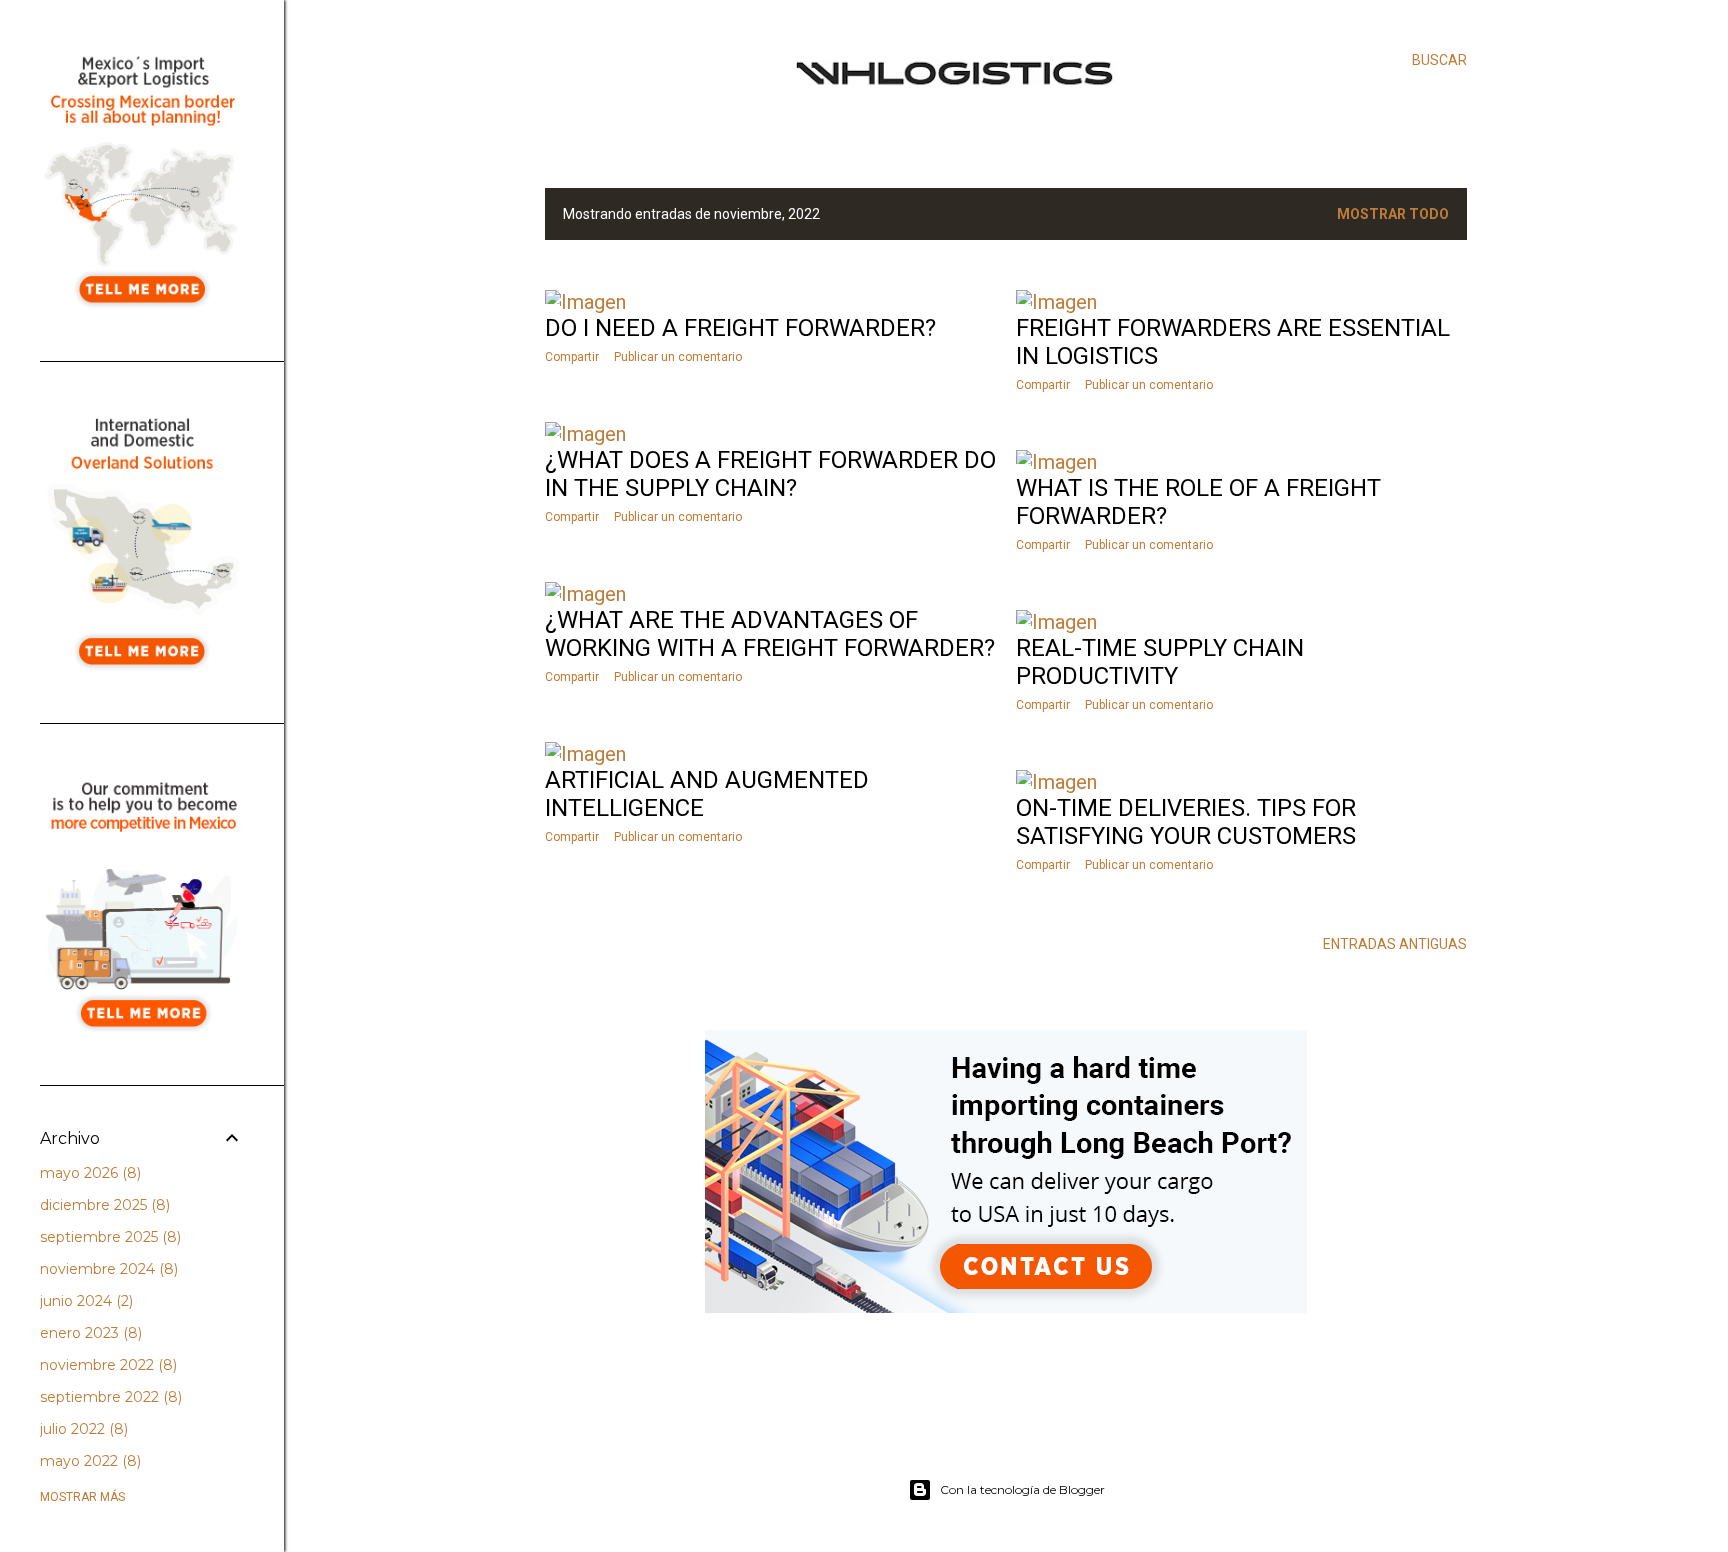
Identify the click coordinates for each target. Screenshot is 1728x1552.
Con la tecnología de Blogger (1022, 1489)
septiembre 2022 (109, 1397)
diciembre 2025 (103, 1205)
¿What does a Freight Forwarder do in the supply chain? (770, 474)
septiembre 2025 (108, 1237)
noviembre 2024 (107, 1269)
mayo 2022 (88, 1461)
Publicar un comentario (678, 357)
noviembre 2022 (106, 1365)
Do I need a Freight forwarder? (740, 328)
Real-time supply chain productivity (1160, 662)
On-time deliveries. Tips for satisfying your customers (1186, 822)
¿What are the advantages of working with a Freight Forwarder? (770, 634)
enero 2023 (89, 1333)
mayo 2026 (88, 1173)
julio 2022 (82, 1429)
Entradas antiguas (1395, 944)
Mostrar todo (1393, 214)
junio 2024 (84, 1301)
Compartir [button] (572, 357)
